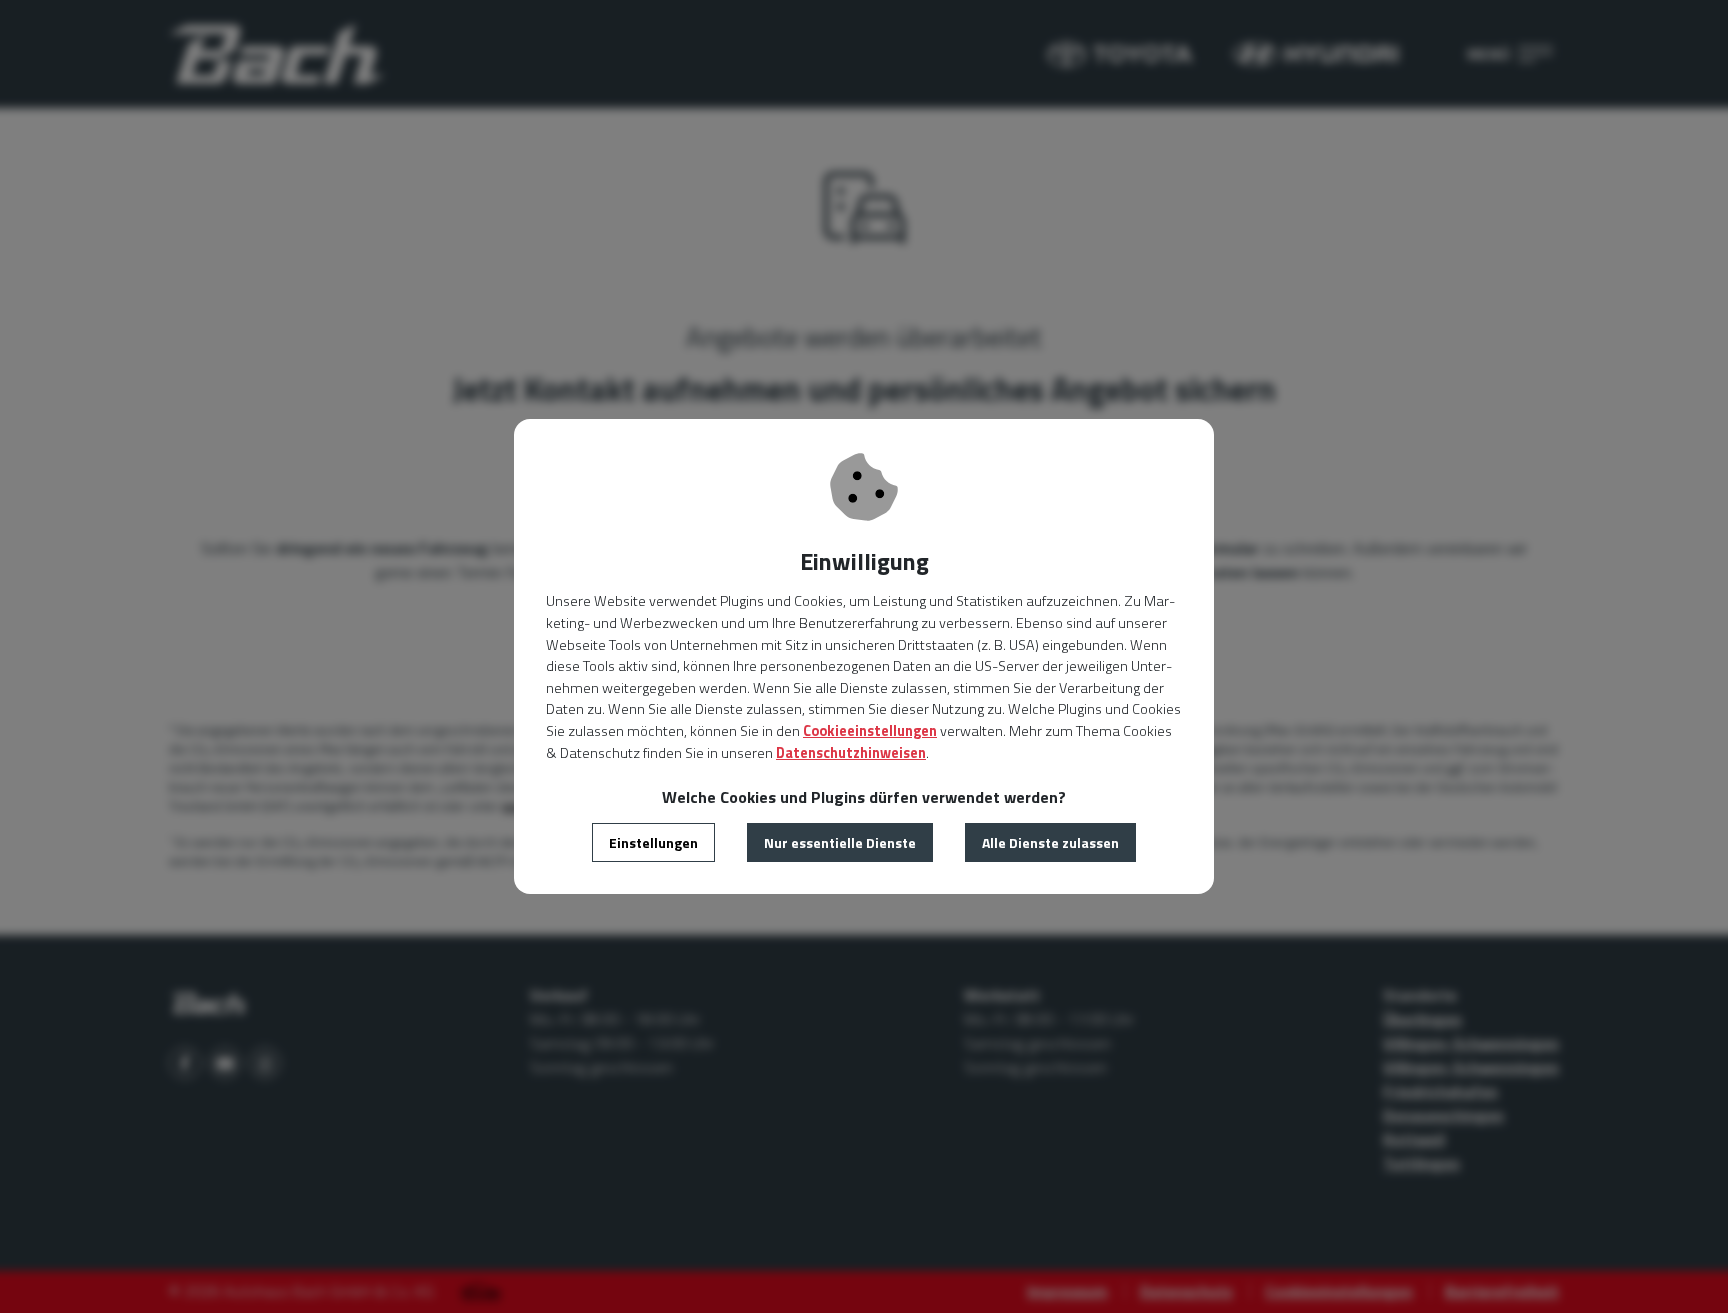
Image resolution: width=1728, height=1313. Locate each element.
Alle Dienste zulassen (1050, 842)
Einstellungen (653, 842)
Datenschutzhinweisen (851, 753)
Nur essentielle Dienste (840, 842)
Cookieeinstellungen (870, 731)
